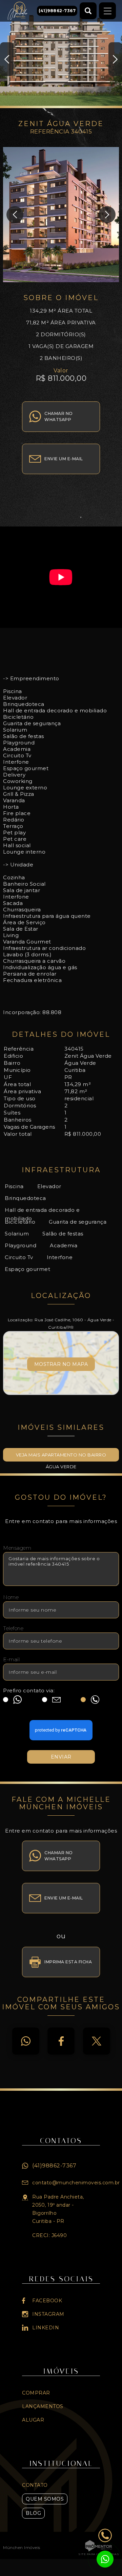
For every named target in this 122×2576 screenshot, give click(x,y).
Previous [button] (7, 59)
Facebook (61, 2041)
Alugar (33, 2420)
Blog (33, 2513)
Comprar (36, 2393)
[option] (61, 54)
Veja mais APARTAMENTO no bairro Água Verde (61, 1457)
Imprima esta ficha (68, 1962)
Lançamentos (43, 2406)
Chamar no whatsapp (59, 416)
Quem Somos (45, 2499)
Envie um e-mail (64, 459)
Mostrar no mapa (61, 1364)
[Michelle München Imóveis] (26, 11)
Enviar (61, 1757)
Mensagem (17, 1548)
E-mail (11, 1659)
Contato (35, 2485)
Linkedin (46, 2328)
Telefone (13, 1628)
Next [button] (115, 59)
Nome (11, 1597)
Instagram (48, 2314)
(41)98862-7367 (54, 2166)
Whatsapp (26, 2041)
